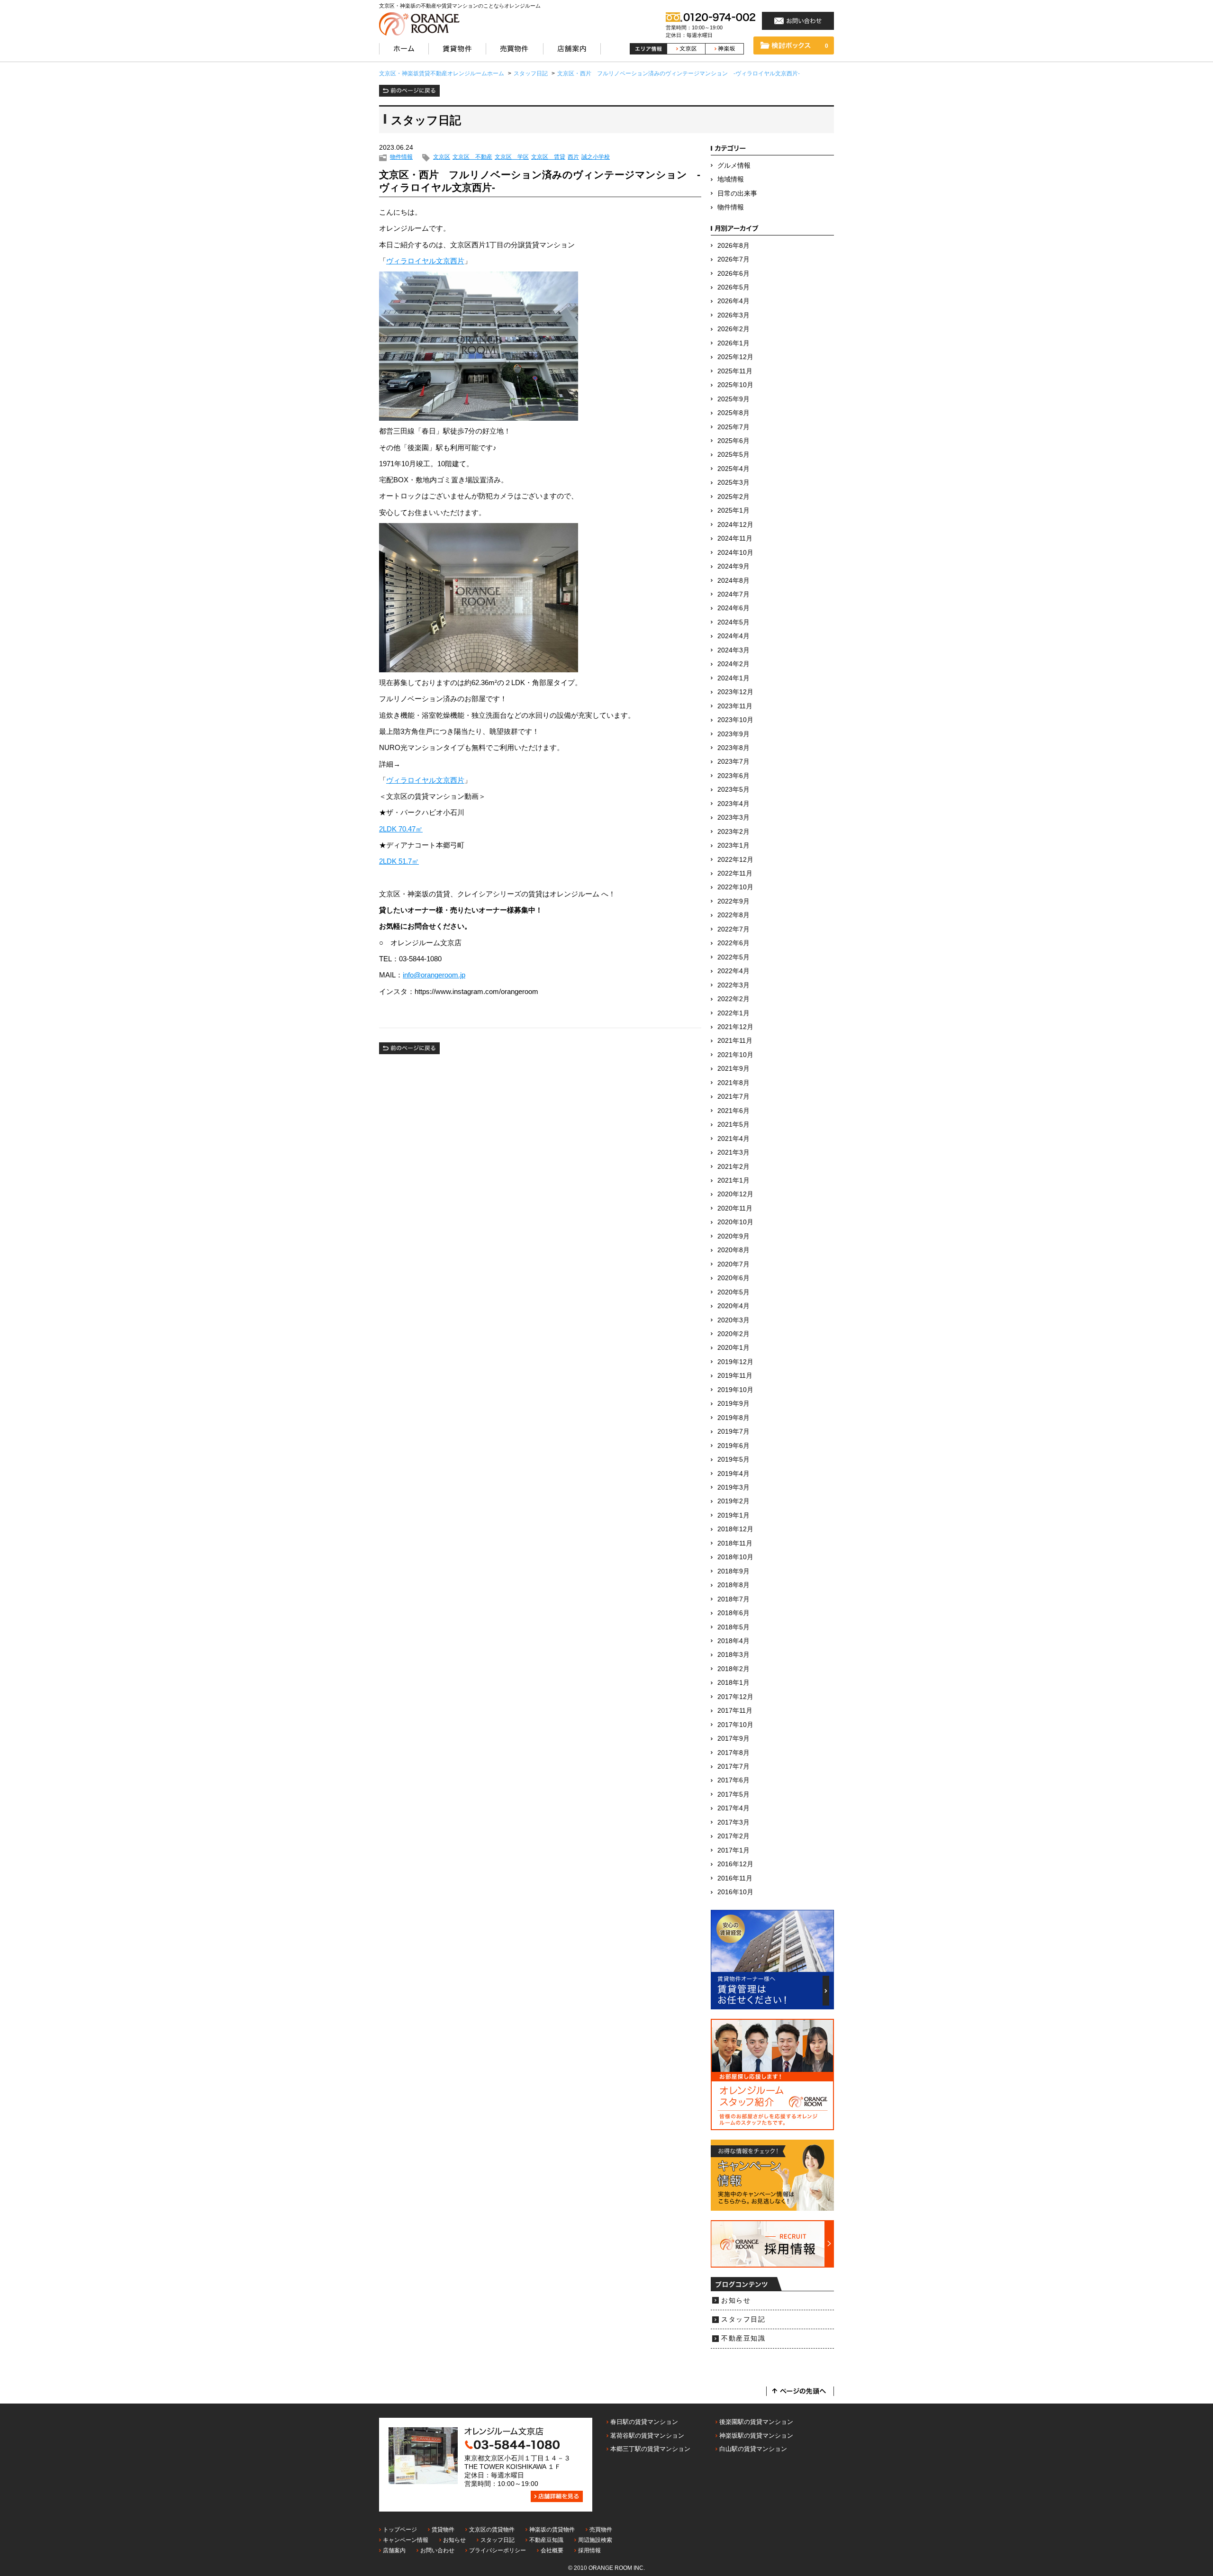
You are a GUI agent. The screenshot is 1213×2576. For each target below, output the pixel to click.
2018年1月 (733, 1683)
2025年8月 (733, 413)
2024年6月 (733, 608)
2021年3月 (733, 1152)
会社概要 (552, 2550)
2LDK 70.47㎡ (401, 829)
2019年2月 (733, 1501)
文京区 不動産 (472, 157)
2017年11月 (735, 1711)
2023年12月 (735, 692)
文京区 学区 (512, 157)
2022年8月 (733, 915)
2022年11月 (735, 873)
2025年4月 (733, 469)
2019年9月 (733, 1404)
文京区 (442, 157)
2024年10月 (735, 553)
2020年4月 (733, 1306)
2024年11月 (735, 538)
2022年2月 (733, 999)
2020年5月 (733, 1292)
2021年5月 (733, 1125)
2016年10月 (735, 1892)
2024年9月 (733, 566)
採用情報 (589, 2550)
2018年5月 (733, 1627)
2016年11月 (735, 1878)
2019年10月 (735, 1390)
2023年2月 (733, 832)
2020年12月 (735, 1194)
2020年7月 (733, 1264)
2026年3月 (733, 315)
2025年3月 (733, 483)
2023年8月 (733, 748)
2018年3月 (733, 1655)
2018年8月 (733, 1585)
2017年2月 (733, 1836)
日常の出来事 (737, 194)
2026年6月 (733, 274)
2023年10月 (735, 720)
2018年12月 (735, 1529)
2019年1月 (733, 1515)
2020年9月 (733, 1236)
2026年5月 (733, 287)
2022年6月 (733, 943)
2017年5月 (733, 1794)
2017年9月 (733, 1739)
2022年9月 (733, 901)
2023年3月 (733, 818)
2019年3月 (733, 1487)
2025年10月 (735, 385)
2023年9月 (733, 734)
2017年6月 (733, 1780)
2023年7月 (733, 762)
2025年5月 (733, 455)
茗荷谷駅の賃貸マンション (647, 2436)
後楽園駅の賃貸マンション (756, 2422)
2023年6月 (733, 776)
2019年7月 (733, 1432)
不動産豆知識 (743, 2338)
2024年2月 (733, 664)
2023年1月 (733, 845)
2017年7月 (733, 1767)
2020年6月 (733, 1278)
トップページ (400, 2530)
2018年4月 (733, 1641)
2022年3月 (733, 985)
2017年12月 (735, 1697)
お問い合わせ (437, 2550)
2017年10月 (735, 1725)
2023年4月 (733, 804)
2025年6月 (733, 441)
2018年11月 (735, 1543)
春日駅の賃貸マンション (644, 2422)
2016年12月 (735, 1864)
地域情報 (731, 179)
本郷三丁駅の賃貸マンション (650, 2449)
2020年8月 (733, 1250)
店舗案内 (394, 2550)
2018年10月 (735, 1557)
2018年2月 (733, 1669)
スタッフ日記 (743, 2319)
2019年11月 (735, 1376)
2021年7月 (733, 1097)
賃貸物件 (443, 2530)
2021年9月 (733, 1069)
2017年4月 (733, 1808)
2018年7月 (733, 1599)
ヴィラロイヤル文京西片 (425, 261)
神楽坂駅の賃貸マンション (756, 2436)
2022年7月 (733, 929)
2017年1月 (733, 1850)
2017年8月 (733, 1753)
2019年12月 (735, 1362)
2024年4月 (733, 636)
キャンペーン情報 (406, 2540)
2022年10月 (735, 887)
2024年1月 (733, 678)
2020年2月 (733, 1334)
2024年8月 (733, 581)
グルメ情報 (734, 166)
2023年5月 (733, 790)
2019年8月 (733, 1418)
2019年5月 (733, 1460)
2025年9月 (733, 399)
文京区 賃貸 (548, 157)
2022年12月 (735, 860)
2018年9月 (733, 1571)
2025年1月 (733, 511)
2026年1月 (733, 343)
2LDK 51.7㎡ (399, 861)
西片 (573, 157)
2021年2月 (733, 1167)
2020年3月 (733, 1320)
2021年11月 (735, 1041)
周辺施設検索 (595, 2540)
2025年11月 (735, 371)
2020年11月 (735, 1208)
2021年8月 (733, 1083)
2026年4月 (733, 301)
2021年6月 (733, 1111)
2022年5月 (733, 957)
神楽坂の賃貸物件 (552, 2530)
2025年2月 (733, 497)
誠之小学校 (596, 157)
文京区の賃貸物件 (492, 2530)
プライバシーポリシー (498, 2550)
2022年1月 (733, 1013)
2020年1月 (733, 1348)
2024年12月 (735, 525)
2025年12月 (735, 357)
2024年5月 (733, 622)
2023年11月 (735, 706)
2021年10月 (735, 1055)
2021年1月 (733, 1180)
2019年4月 (733, 1474)
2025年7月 (733, 427)
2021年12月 (735, 1027)
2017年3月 (733, 1822)
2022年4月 (733, 971)
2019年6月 (733, 1446)
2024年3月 (733, 650)
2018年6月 (733, 1613)
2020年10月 (735, 1222)
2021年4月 (733, 1139)
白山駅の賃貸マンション (753, 2449)
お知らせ (736, 2300)
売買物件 (601, 2530)
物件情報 (401, 157)
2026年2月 (733, 329)
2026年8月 (733, 246)
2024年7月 (733, 594)
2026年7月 (733, 259)
